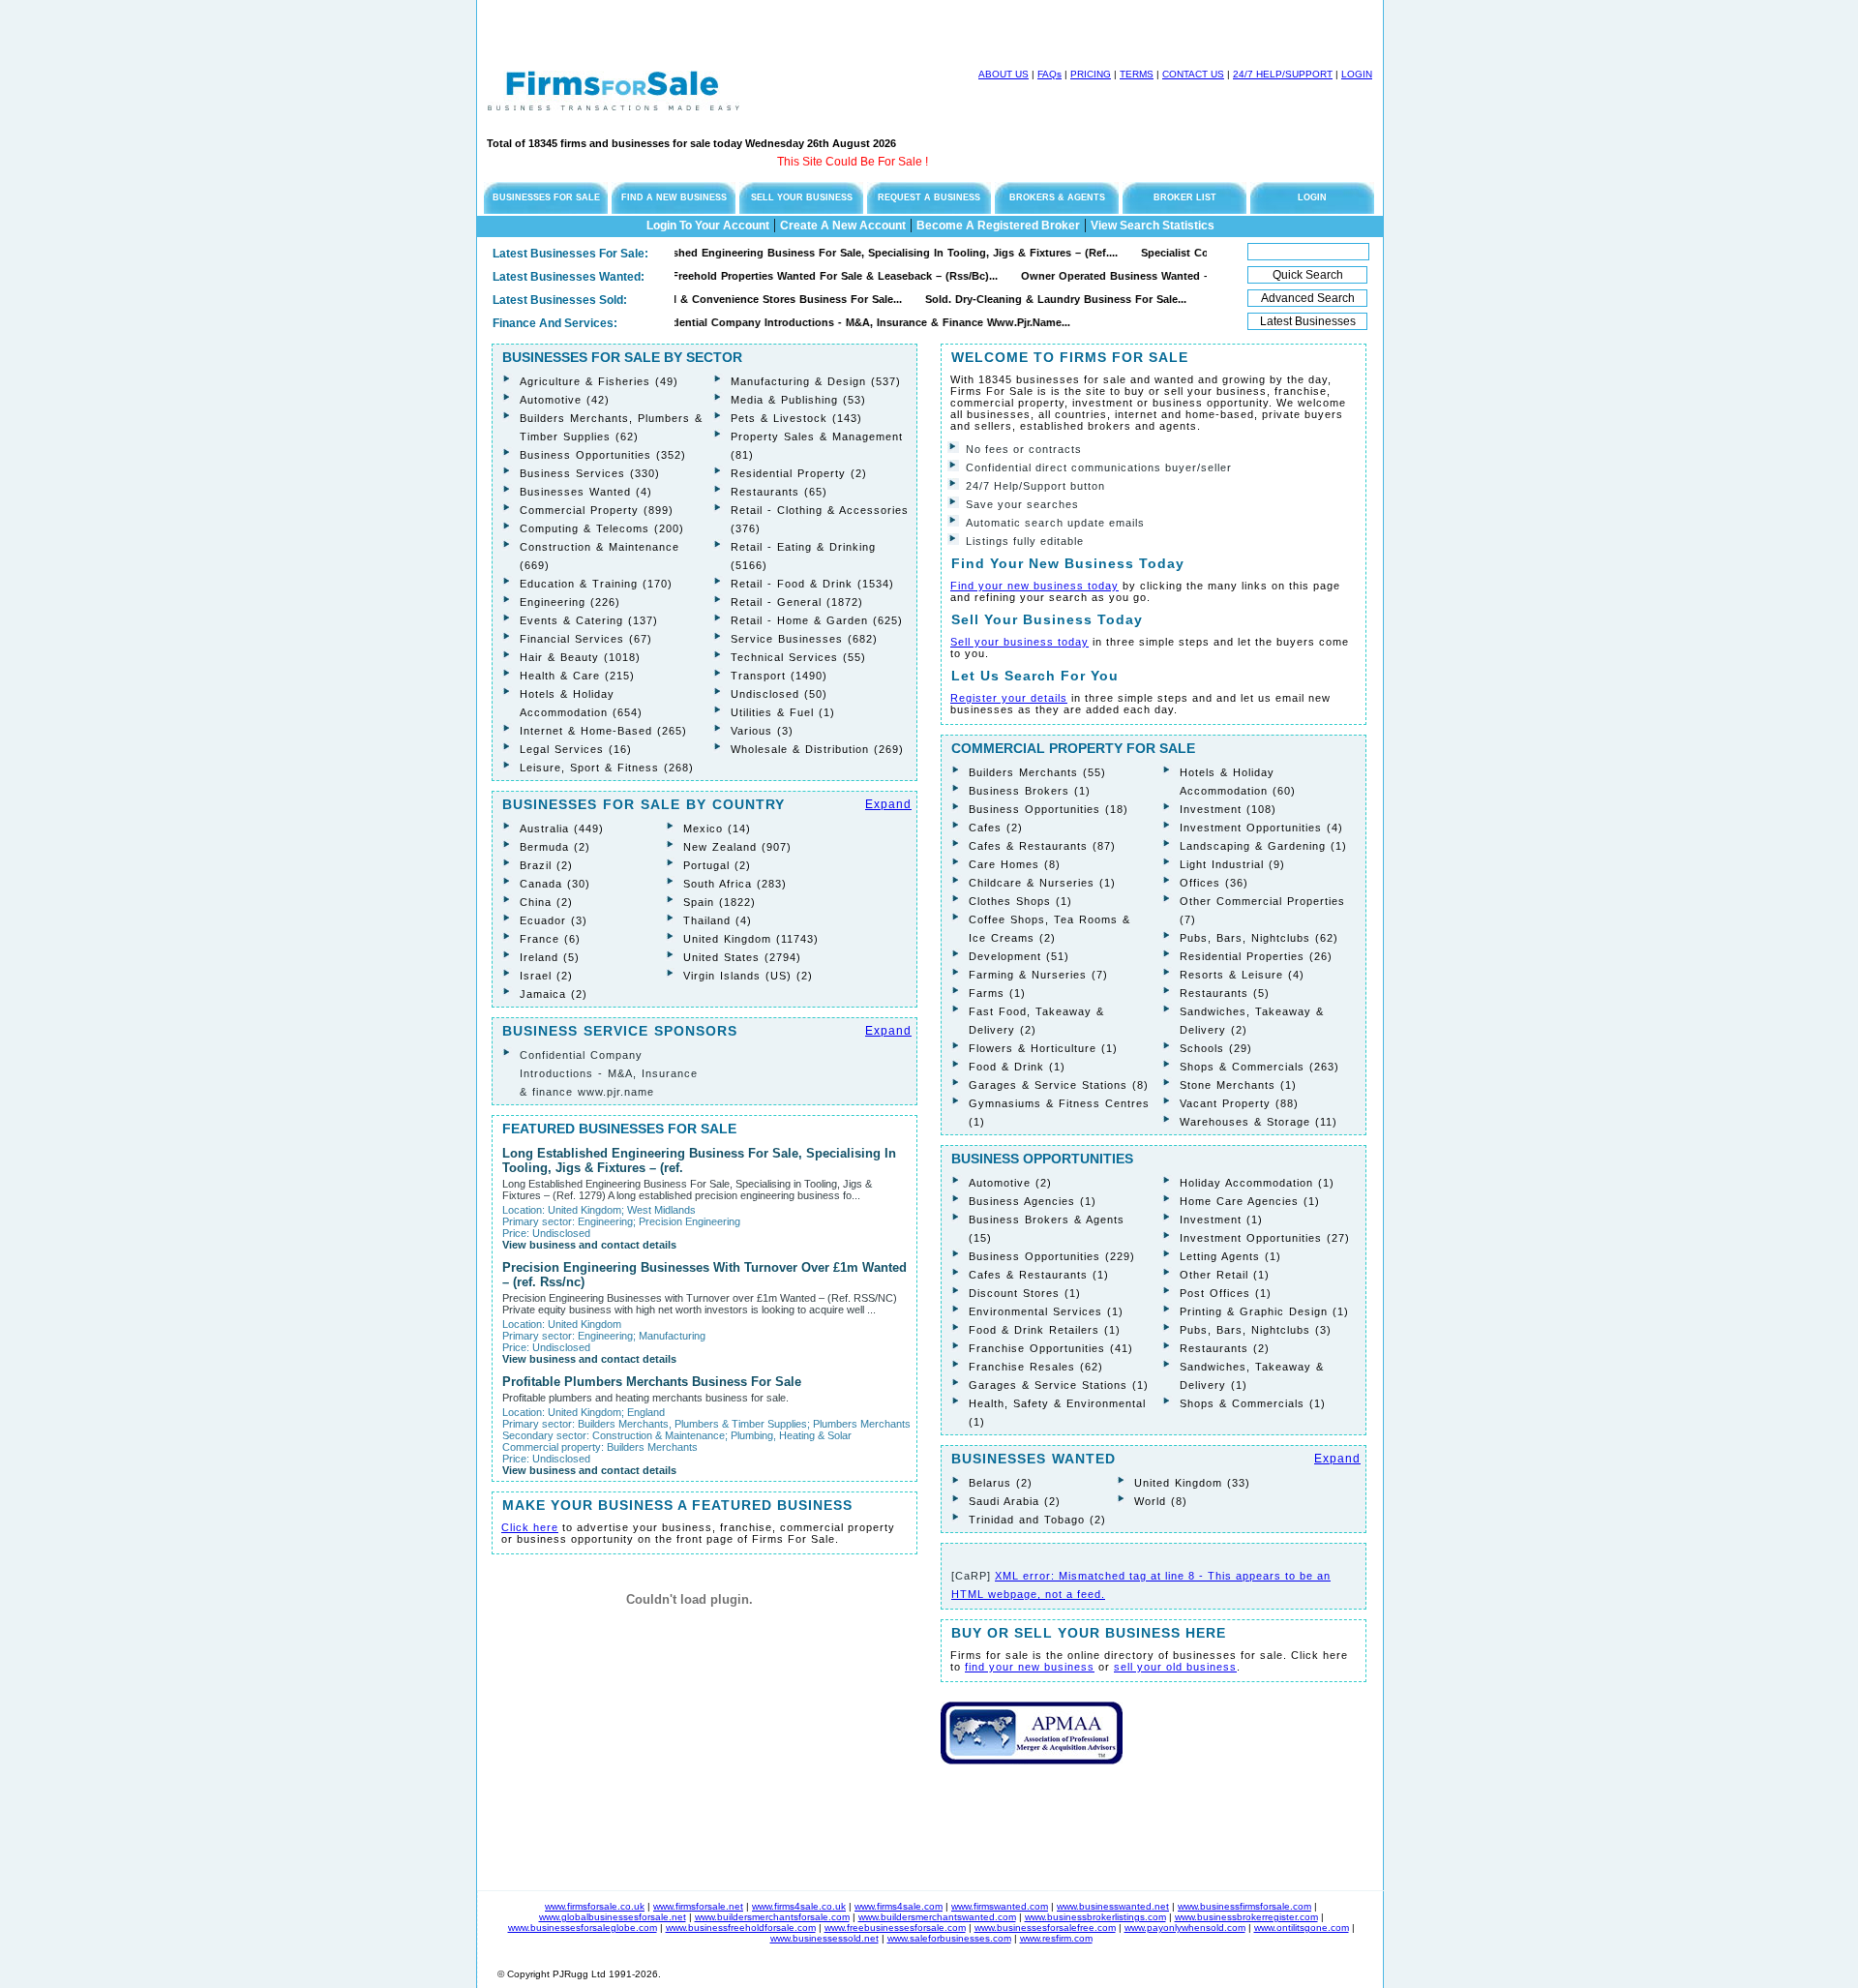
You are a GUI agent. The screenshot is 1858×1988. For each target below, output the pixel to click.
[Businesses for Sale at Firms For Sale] (614, 105)
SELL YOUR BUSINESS (802, 197)
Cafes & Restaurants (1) (1039, 1275)
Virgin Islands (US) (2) (748, 976)
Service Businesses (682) (804, 639)
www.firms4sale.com (899, 1906)
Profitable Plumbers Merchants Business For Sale (652, 1382)
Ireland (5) (550, 957)
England (646, 1412)
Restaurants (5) (1225, 993)
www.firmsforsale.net (698, 1906)
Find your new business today (1034, 586)
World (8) (1161, 1501)
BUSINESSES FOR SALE (546, 197)
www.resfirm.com (1056, 1938)
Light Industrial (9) (1232, 864)
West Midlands (661, 1210)
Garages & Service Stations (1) (1059, 1385)
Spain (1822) (719, 902)
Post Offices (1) (1226, 1293)
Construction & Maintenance (659, 1435)
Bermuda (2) (555, 847)
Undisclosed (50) (779, 694)
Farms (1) (997, 993)
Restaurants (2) (1225, 1348)
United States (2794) (742, 957)
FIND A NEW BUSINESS (674, 197)
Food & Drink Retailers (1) (1045, 1330)
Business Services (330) (590, 473)
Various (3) (762, 731)
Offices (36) (1214, 883)
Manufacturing (672, 1336)
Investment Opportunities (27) (1265, 1238)
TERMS (1137, 74)
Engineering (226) (570, 602)
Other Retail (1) (1225, 1275)
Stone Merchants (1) (1238, 1085)
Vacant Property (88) (1239, 1103)
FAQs (1049, 74)
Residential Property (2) (799, 473)
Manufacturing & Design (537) (816, 381)
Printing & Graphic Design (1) (1264, 1311)
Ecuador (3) (554, 920)
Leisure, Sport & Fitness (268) (607, 768)
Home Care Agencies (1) (1250, 1201)
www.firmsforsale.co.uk (595, 1906)
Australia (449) (562, 828)
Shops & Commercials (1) (1253, 1403)
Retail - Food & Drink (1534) (812, 584)
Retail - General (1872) (797, 602)
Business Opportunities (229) (1052, 1256)
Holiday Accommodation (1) (1257, 1183)
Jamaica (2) (554, 994)
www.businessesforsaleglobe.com (583, 1928)
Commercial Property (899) (597, 510)
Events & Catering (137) (589, 620)
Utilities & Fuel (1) (783, 712)
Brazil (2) (546, 865)
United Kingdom (584, 1210)
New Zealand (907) (737, 847)
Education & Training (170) (596, 584)
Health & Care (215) (577, 676)
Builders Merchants (652, 1447)
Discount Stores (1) (1025, 1293)
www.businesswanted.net (1113, 1906)
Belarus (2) (1001, 1483)
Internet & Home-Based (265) (603, 731)
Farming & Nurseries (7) (1038, 975)
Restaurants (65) (779, 492)
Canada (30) (555, 884)
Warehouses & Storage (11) (1259, 1122)
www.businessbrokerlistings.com (1095, 1917)
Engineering (605, 1221)
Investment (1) (1221, 1220)
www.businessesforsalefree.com (1045, 1928)
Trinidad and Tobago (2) (1037, 1520)
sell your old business (1175, 1667)
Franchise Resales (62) (1036, 1367)
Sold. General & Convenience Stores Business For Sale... (711, 299)
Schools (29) (1216, 1048)
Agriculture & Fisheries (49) (599, 381)
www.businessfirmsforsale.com (1244, 1906)
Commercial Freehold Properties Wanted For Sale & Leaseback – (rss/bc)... (759, 276)
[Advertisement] (704, 29)
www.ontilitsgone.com (1302, 1928)
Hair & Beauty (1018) (580, 657)
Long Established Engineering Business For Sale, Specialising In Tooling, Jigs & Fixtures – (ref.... (819, 253)
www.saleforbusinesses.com (949, 1938)
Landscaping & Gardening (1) (1263, 846)
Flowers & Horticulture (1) (1043, 1048)
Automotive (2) (1010, 1183)
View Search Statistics (1153, 226)
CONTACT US (1193, 74)
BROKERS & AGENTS (1057, 197)
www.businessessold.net (824, 1938)
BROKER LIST (1185, 197)
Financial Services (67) (586, 639)
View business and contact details (589, 1245)
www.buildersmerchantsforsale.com (772, 1917)
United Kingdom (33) (1192, 1483)
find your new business (1030, 1667)
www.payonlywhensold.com (1185, 1928)
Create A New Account (843, 226)
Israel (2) (546, 976)
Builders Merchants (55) (1037, 772)
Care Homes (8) (1015, 864)
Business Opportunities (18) (1049, 809)
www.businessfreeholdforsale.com (741, 1928)
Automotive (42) (565, 400)
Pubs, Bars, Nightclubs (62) (1259, 938)
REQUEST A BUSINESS (929, 197)
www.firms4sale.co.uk (799, 1906)
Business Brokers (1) (1030, 791)
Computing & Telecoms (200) (602, 528)
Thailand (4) (718, 920)
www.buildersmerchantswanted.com (937, 1917)
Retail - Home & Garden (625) (817, 620)
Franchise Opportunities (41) (1051, 1348)
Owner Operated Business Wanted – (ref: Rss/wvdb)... (1120, 276)
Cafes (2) (996, 828)
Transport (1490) (779, 676)
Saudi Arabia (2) (1015, 1501)
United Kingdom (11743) (751, 939)
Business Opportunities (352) (603, 455)
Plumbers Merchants (862, 1424)
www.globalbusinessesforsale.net (613, 1917)
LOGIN (1357, 74)
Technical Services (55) (798, 657)
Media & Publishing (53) (798, 400)
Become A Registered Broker (998, 226)
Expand (888, 804)
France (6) (550, 939)
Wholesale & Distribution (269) (817, 749)
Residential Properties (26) (1256, 956)
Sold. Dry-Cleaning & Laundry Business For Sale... (1012, 299)
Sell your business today (1019, 642)
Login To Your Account (708, 226)
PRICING (1091, 74)
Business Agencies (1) (1033, 1201)
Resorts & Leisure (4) (1242, 975)
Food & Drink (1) (1017, 1067)
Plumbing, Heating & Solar (791, 1435)
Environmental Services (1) (1046, 1311)
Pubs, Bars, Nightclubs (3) (1256, 1330)
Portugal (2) (717, 865)
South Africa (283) (735, 884)
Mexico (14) (717, 828)
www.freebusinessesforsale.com (895, 1928)
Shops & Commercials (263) (1259, 1067)
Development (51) (1019, 956)
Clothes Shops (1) (1020, 901)
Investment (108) (1228, 809)
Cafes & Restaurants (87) (1042, 846)
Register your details (1009, 698)
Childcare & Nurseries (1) (1042, 883)
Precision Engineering (689, 1221)
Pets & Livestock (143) (796, 418)
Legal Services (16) (576, 749)
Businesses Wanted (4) (586, 492)
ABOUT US (1004, 74)
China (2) (546, 902)
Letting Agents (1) (1230, 1256)
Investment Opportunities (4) (1261, 828)
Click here (530, 1527)
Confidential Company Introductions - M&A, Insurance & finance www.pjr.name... (814, 322)
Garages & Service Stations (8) (1059, 1085)
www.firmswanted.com (1000, 1906)
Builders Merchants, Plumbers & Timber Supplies (692, 1424)
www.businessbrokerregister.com (1246, 1917)
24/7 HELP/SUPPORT (1283, 74)
